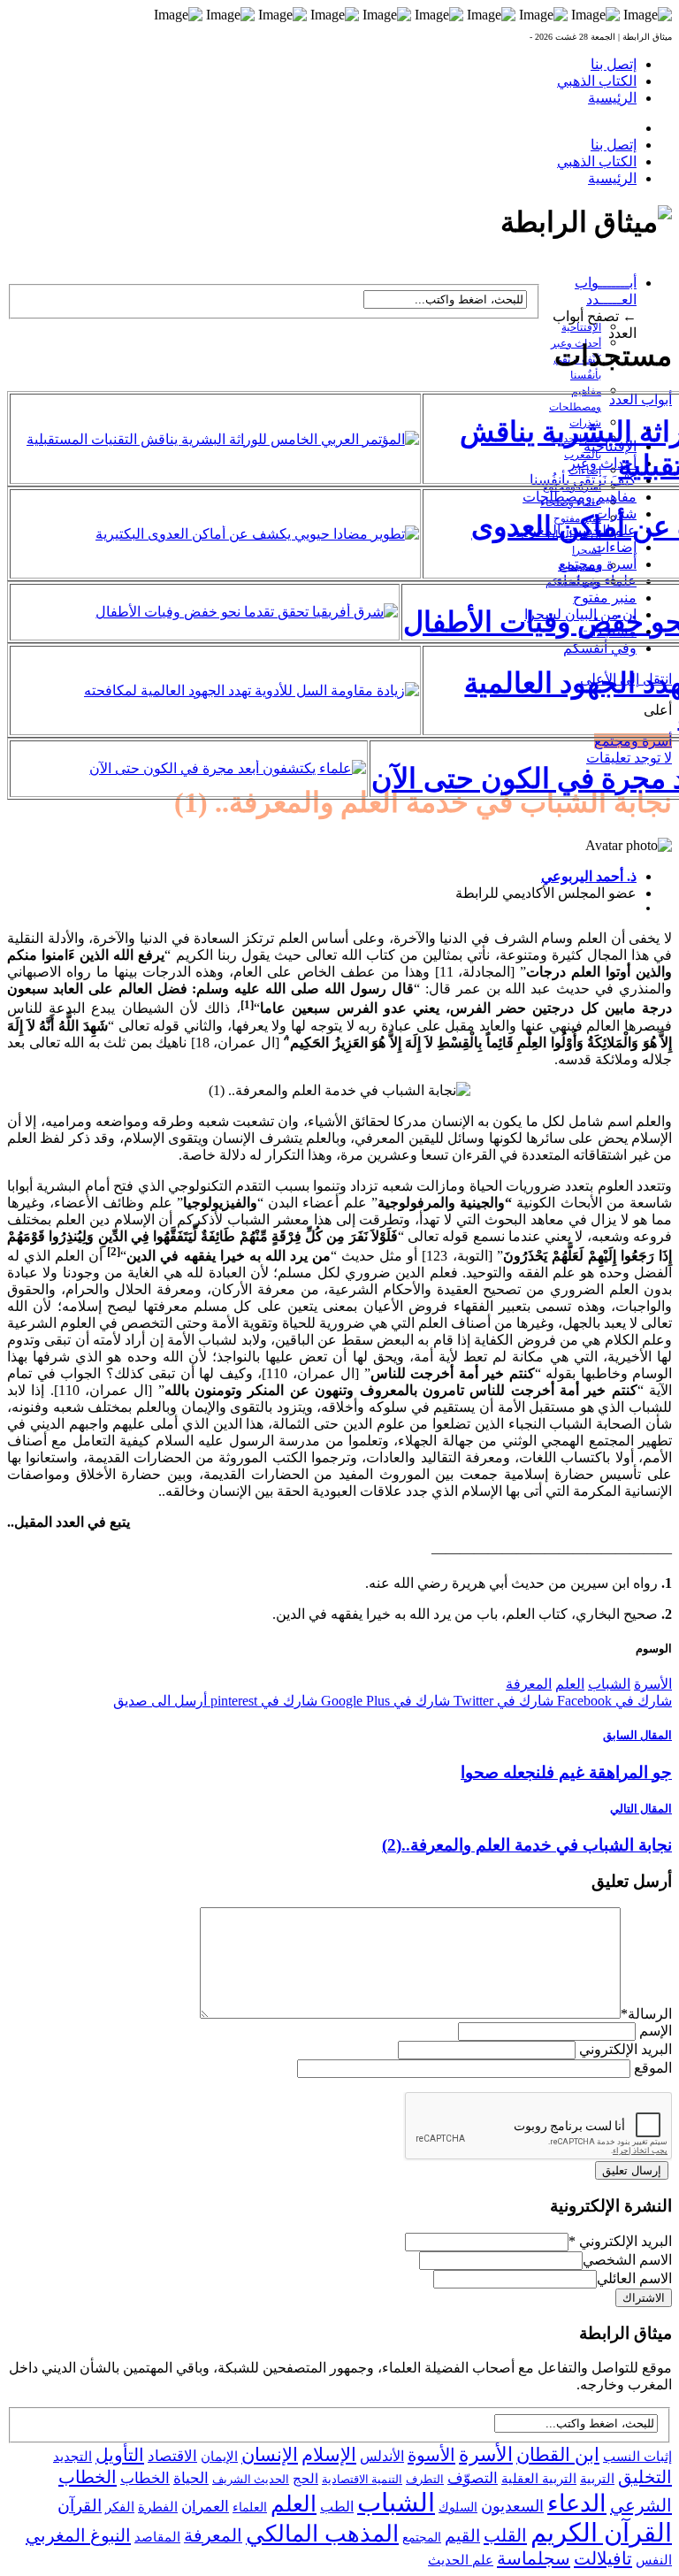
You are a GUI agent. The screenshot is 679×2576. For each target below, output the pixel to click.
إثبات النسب (637, 2456)
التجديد (72, 2456)
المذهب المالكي (322, 2534)
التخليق (645, 2477)
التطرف (425, 2479)
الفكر (120, 2507)
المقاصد (157, 2537)
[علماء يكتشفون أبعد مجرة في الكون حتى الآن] (228, 768)
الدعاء (577, 2503)
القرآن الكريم (601, 2533)
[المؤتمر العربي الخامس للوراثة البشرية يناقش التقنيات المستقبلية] (223, 439)
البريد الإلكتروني (626, 2049)
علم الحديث (461, 2560)
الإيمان (219, 2457)
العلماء (250, 2507)
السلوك (458, 2507)
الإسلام (329, 2455)
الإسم (656, 2031)
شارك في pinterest (262, 1701)
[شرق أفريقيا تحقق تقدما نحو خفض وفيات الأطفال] (247, 612)
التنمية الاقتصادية (362, 2479)
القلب (505, 2535)
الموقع (653, 2068)
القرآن (80, 2506)
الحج (305, 2478)
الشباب (609, 1684)
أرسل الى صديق (160, 1701)
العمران (205, 2507)
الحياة (191, 2478)
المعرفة (529, 1684)
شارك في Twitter (502, 1701)
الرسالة (646, 2014)
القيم (462, 2536)
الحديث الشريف (251, 2479)
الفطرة (158, 2507)
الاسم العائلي (634, 2278)
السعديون (512, 2506)
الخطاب (145, 2478)
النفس (654, 2560)
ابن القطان (558, 2455)
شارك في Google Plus (384, 1701)
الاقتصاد (172, 2456)
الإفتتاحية (581, 327)
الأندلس (382, 2456)
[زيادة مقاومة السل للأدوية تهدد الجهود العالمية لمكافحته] (252, 690)
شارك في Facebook (613, 1701)
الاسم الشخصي (627, 2260)
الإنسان (270, 2455)
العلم (570, 1684)
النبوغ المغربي (78, 2535)
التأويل (120, 2455)
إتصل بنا (614, 64)
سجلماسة (534, 2558)
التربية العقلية (539, 2478)
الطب (337, 2507)
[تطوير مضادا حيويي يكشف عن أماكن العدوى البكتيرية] (257, 534)
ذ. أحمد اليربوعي (589, 876)
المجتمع (422, 2538)
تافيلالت (603, 2558)
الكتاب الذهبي (597, 81)
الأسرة (653, 1684)
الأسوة (431, 2455)
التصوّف (473, 2478)
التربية (597, 2479)
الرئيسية (612, 98)
